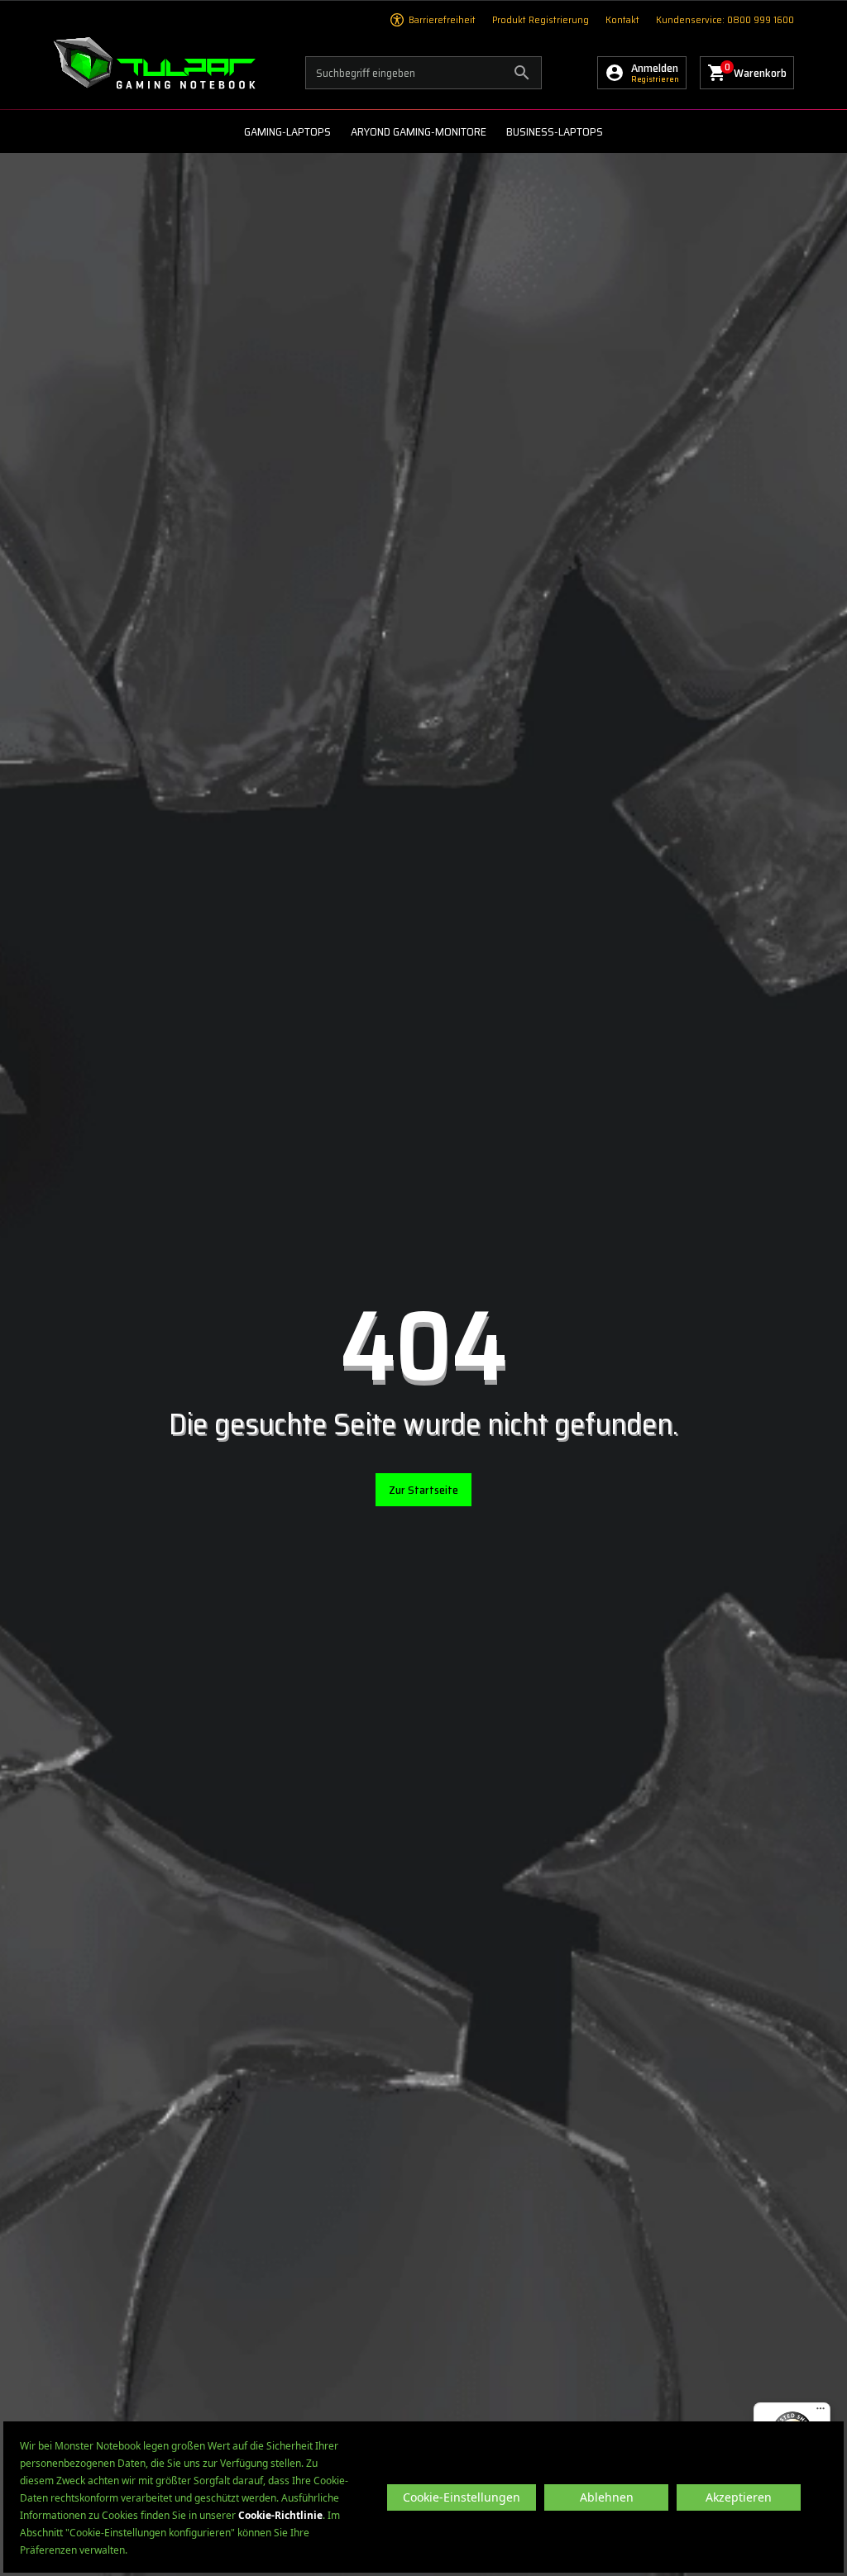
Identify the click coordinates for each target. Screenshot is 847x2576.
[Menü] (821, 2412)
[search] (423, 73)
